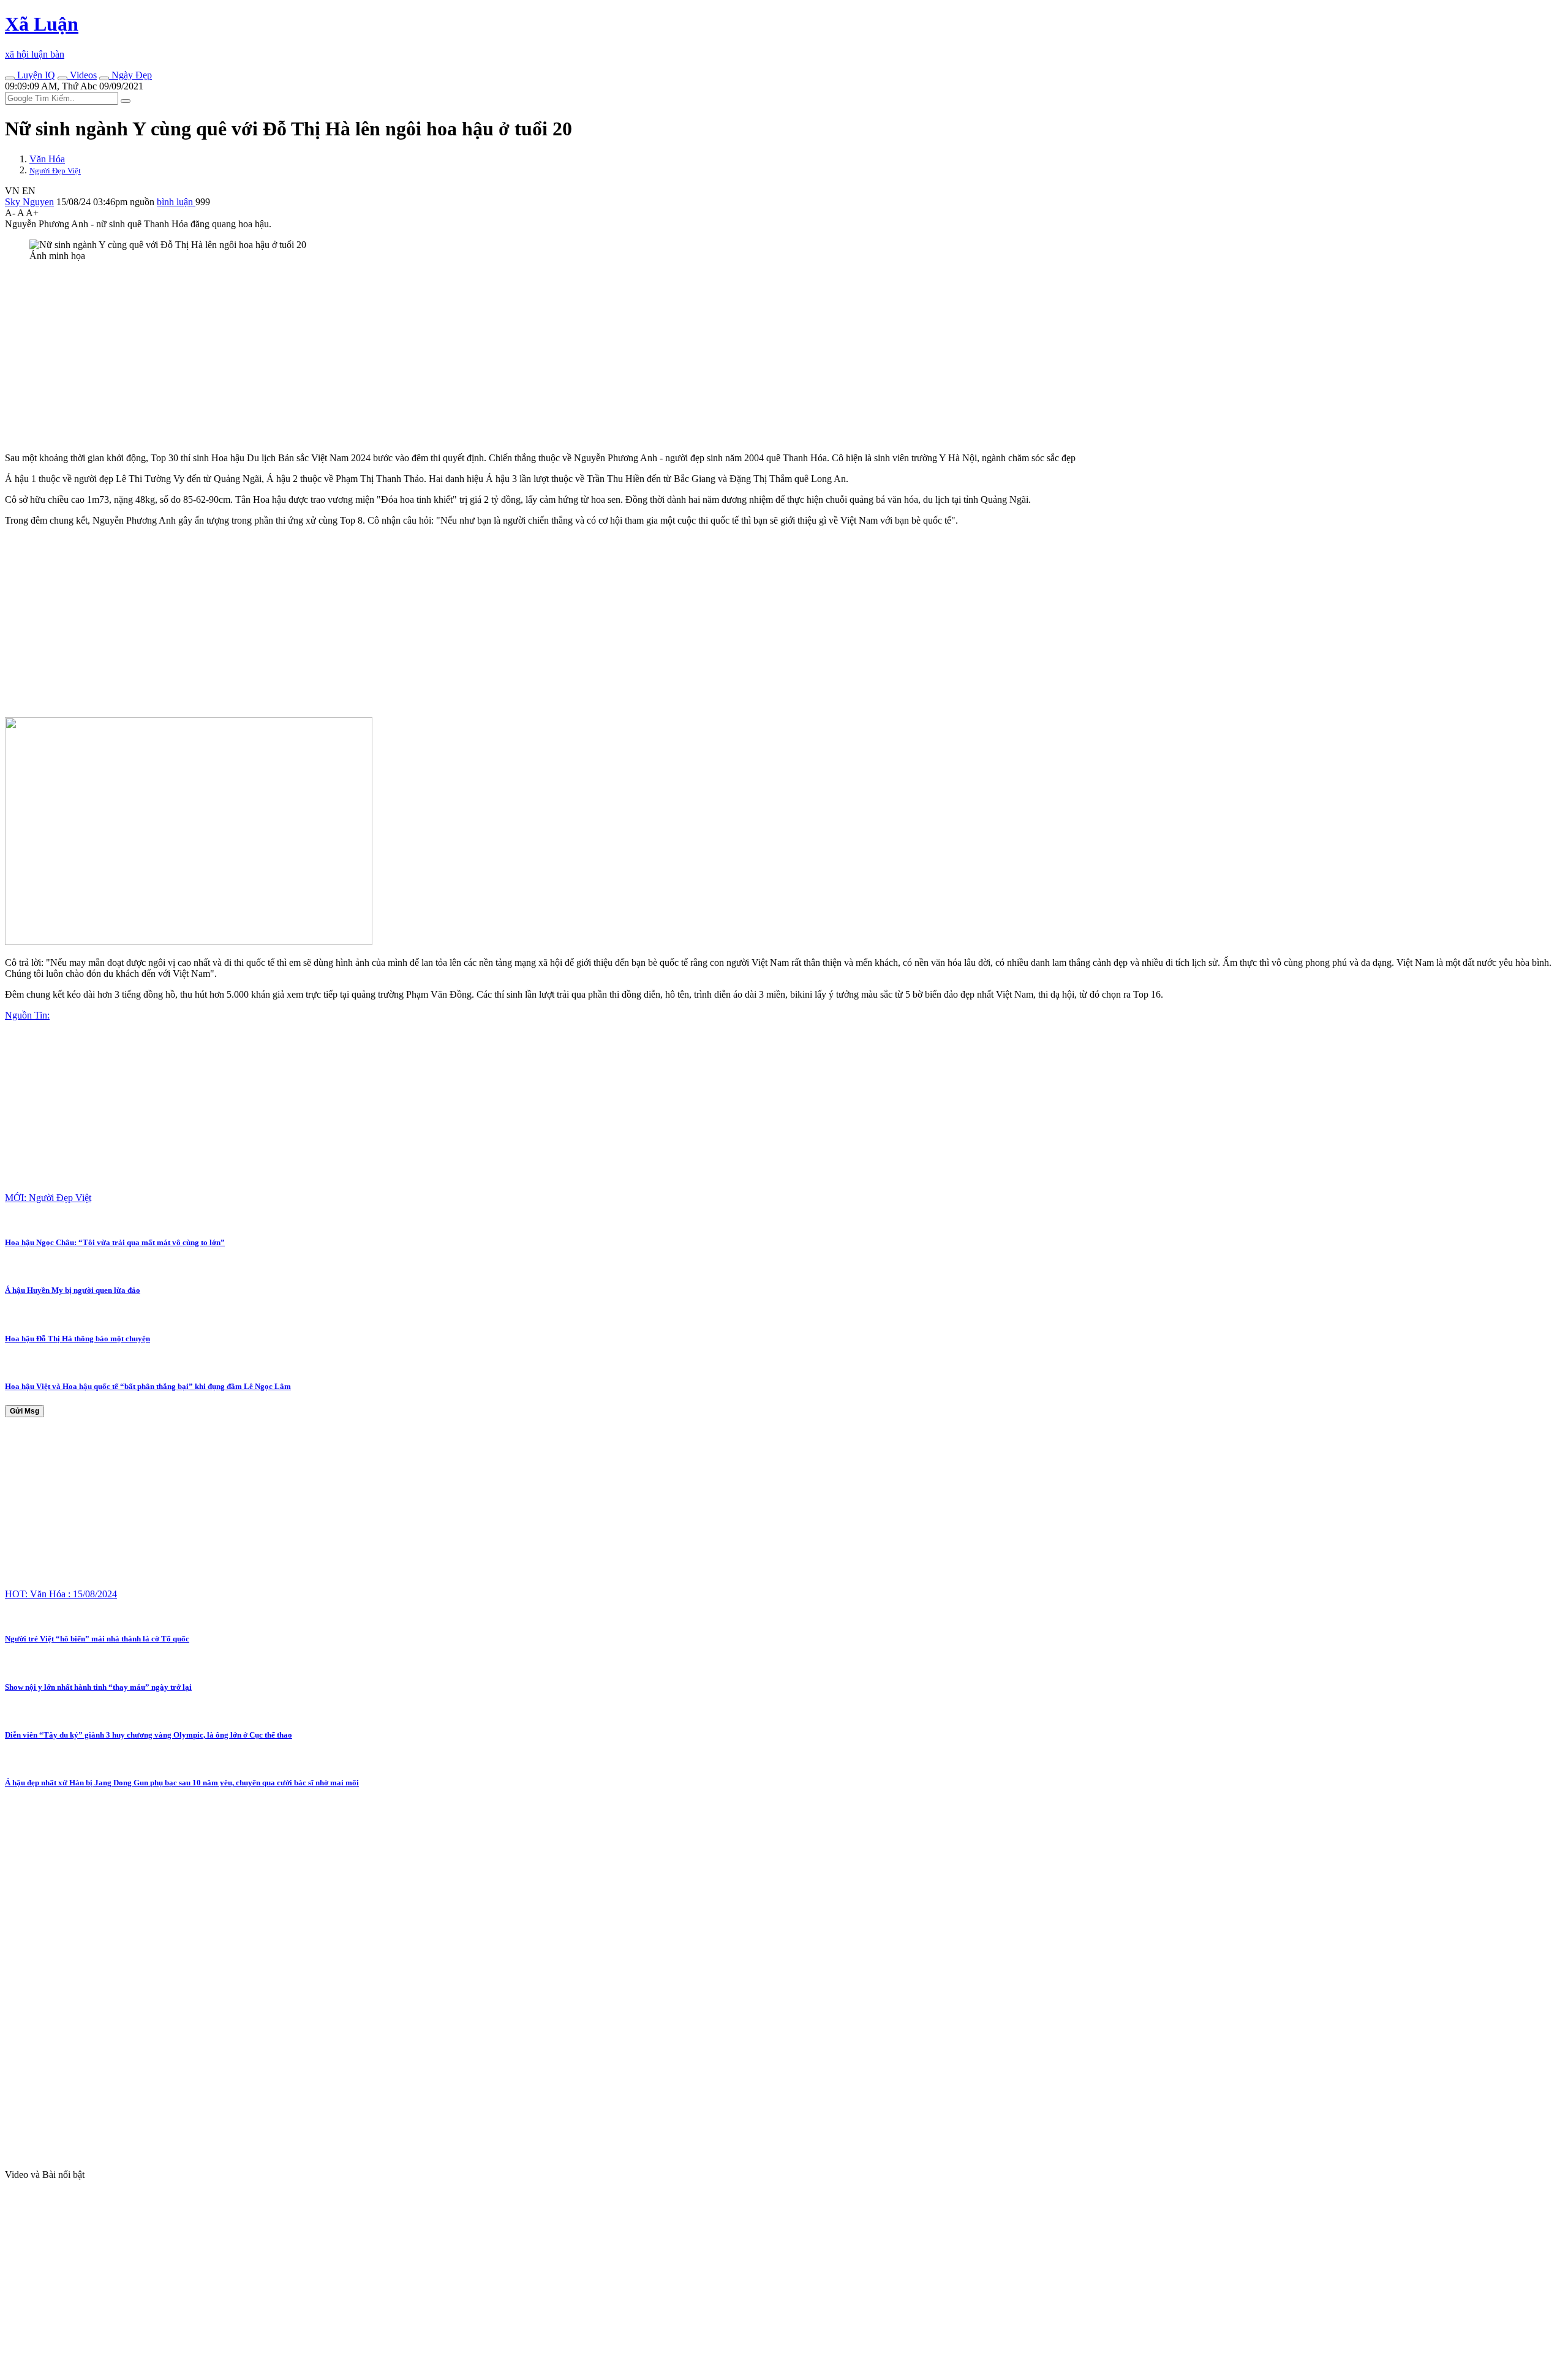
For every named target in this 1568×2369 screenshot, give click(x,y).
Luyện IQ (35, 75)
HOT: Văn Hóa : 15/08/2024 (61, 1594)
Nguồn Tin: (27, 1015)
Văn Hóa (47, 159)
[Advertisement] (372, 357)
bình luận (176, 202)
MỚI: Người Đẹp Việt (48, 1198)
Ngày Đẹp (130, 75)
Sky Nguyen (29, 202)
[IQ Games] (10, 78)
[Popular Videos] (62, 78)
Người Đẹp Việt (55, 171)
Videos (82, 75)
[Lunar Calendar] (104, 78)
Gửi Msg (24, 1411)
